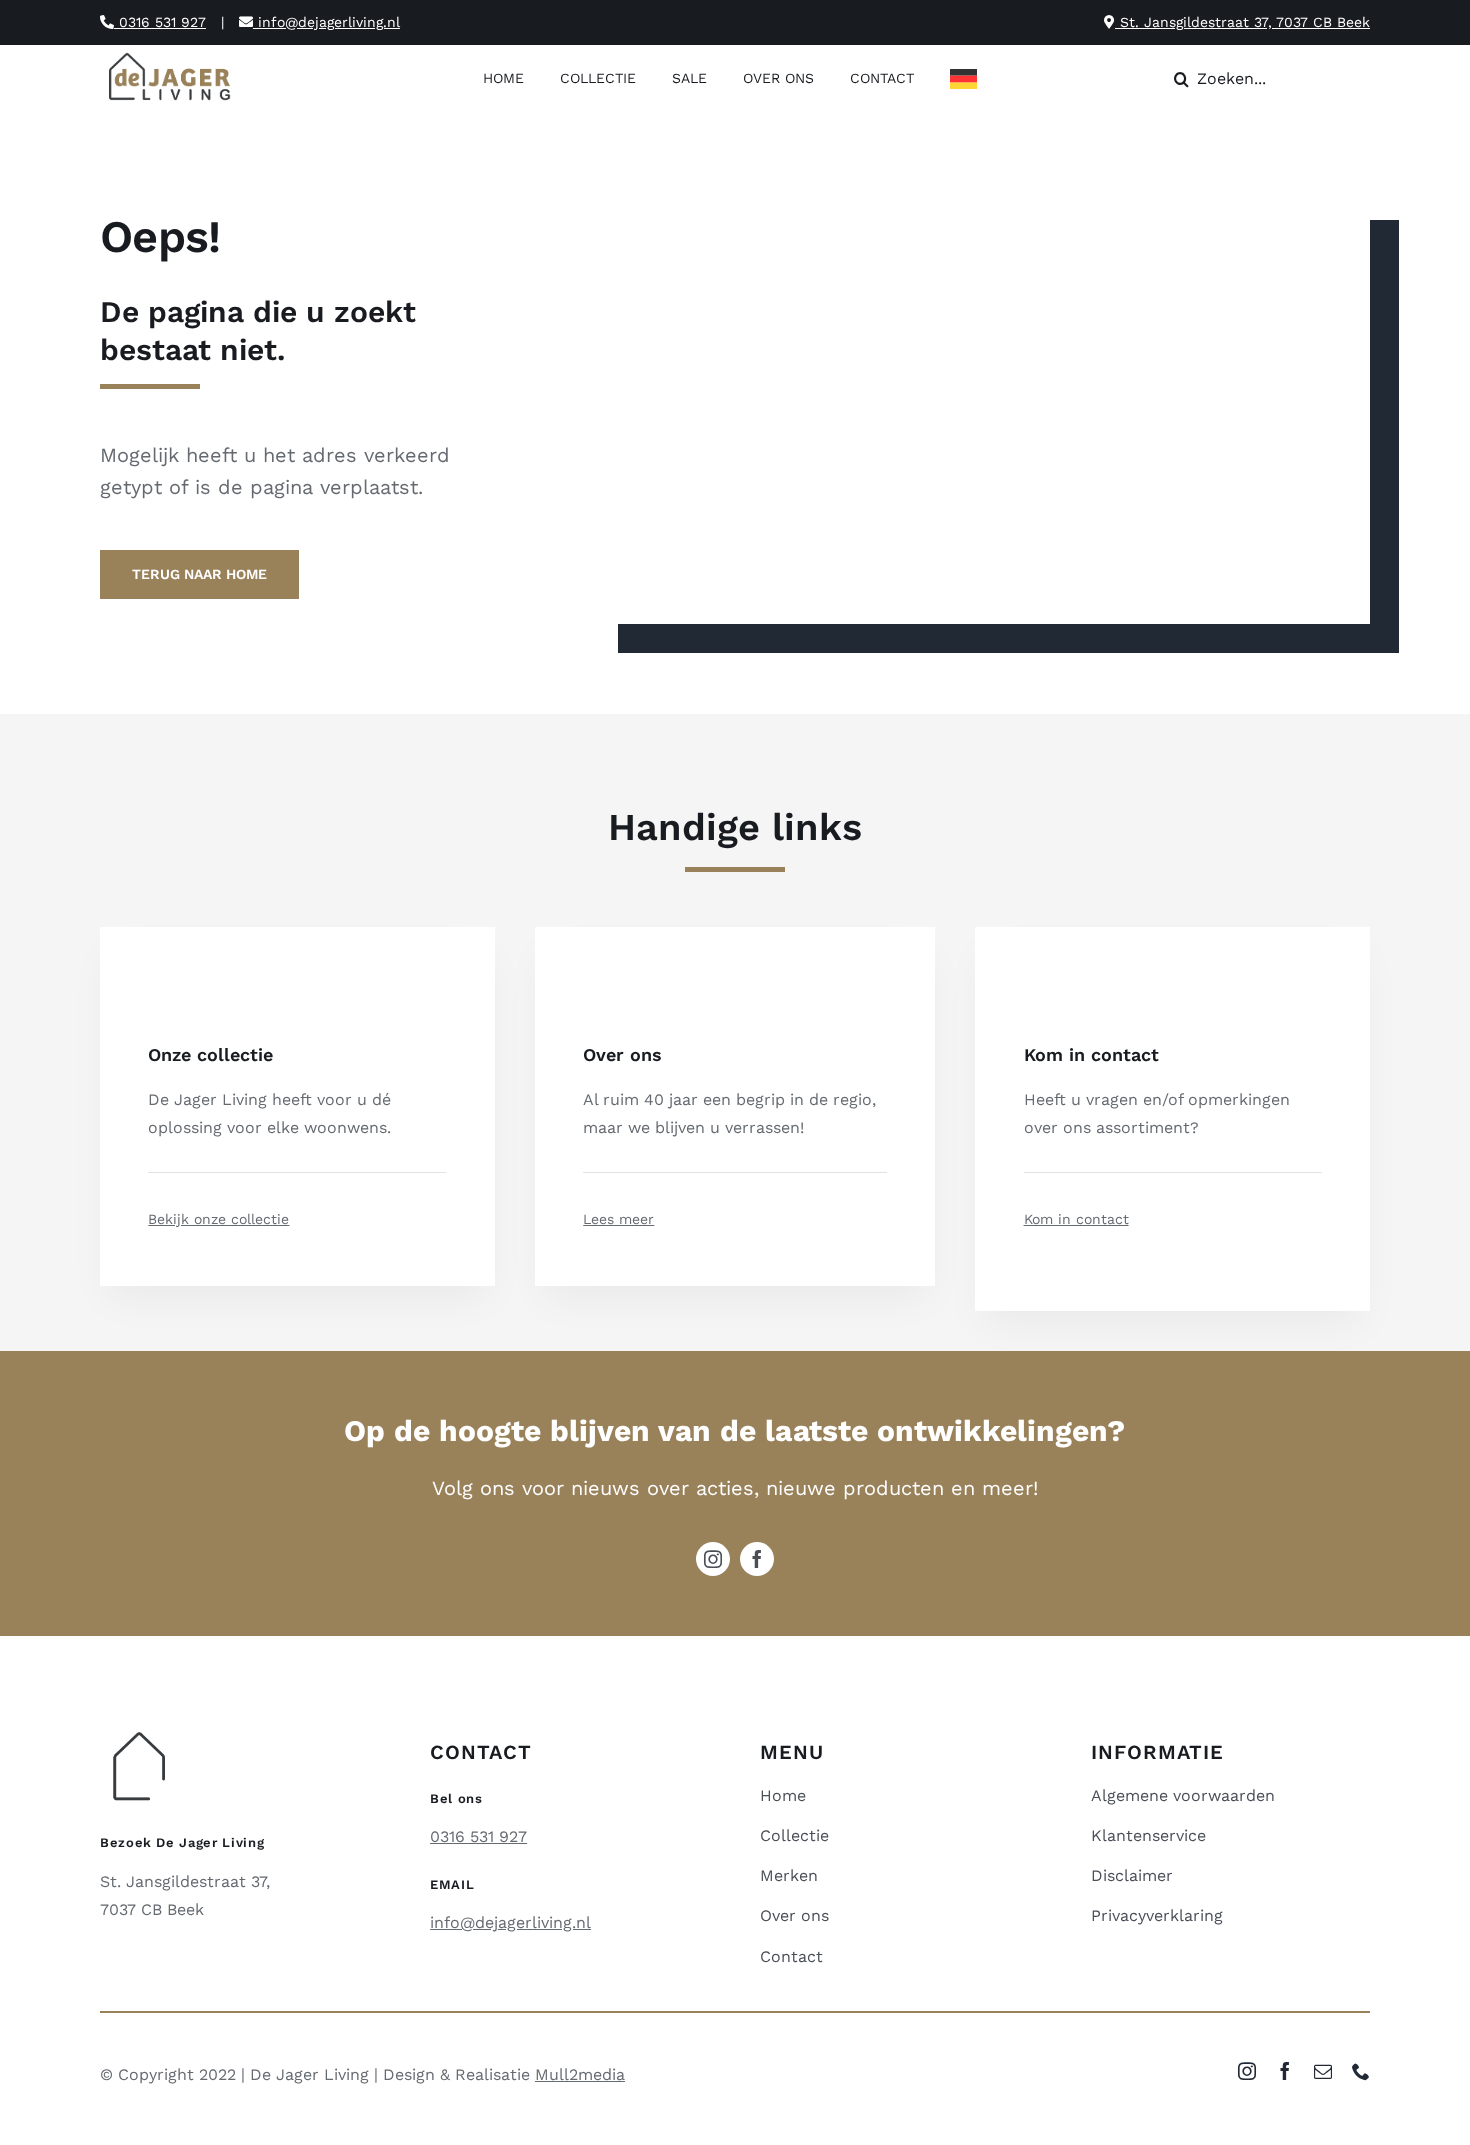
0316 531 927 (160, 22)
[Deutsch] (968, 80)
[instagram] (713, 1559)
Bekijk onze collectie (218, 1219)
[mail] (1323, 2071)
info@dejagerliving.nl (326, 22)
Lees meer (618, 1219)
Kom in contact (1076, 1219)
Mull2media (580, 2074)
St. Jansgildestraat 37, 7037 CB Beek (1242, 22)
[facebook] (757, 1559)
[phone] (1361, 2071)
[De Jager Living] (170, 55)
